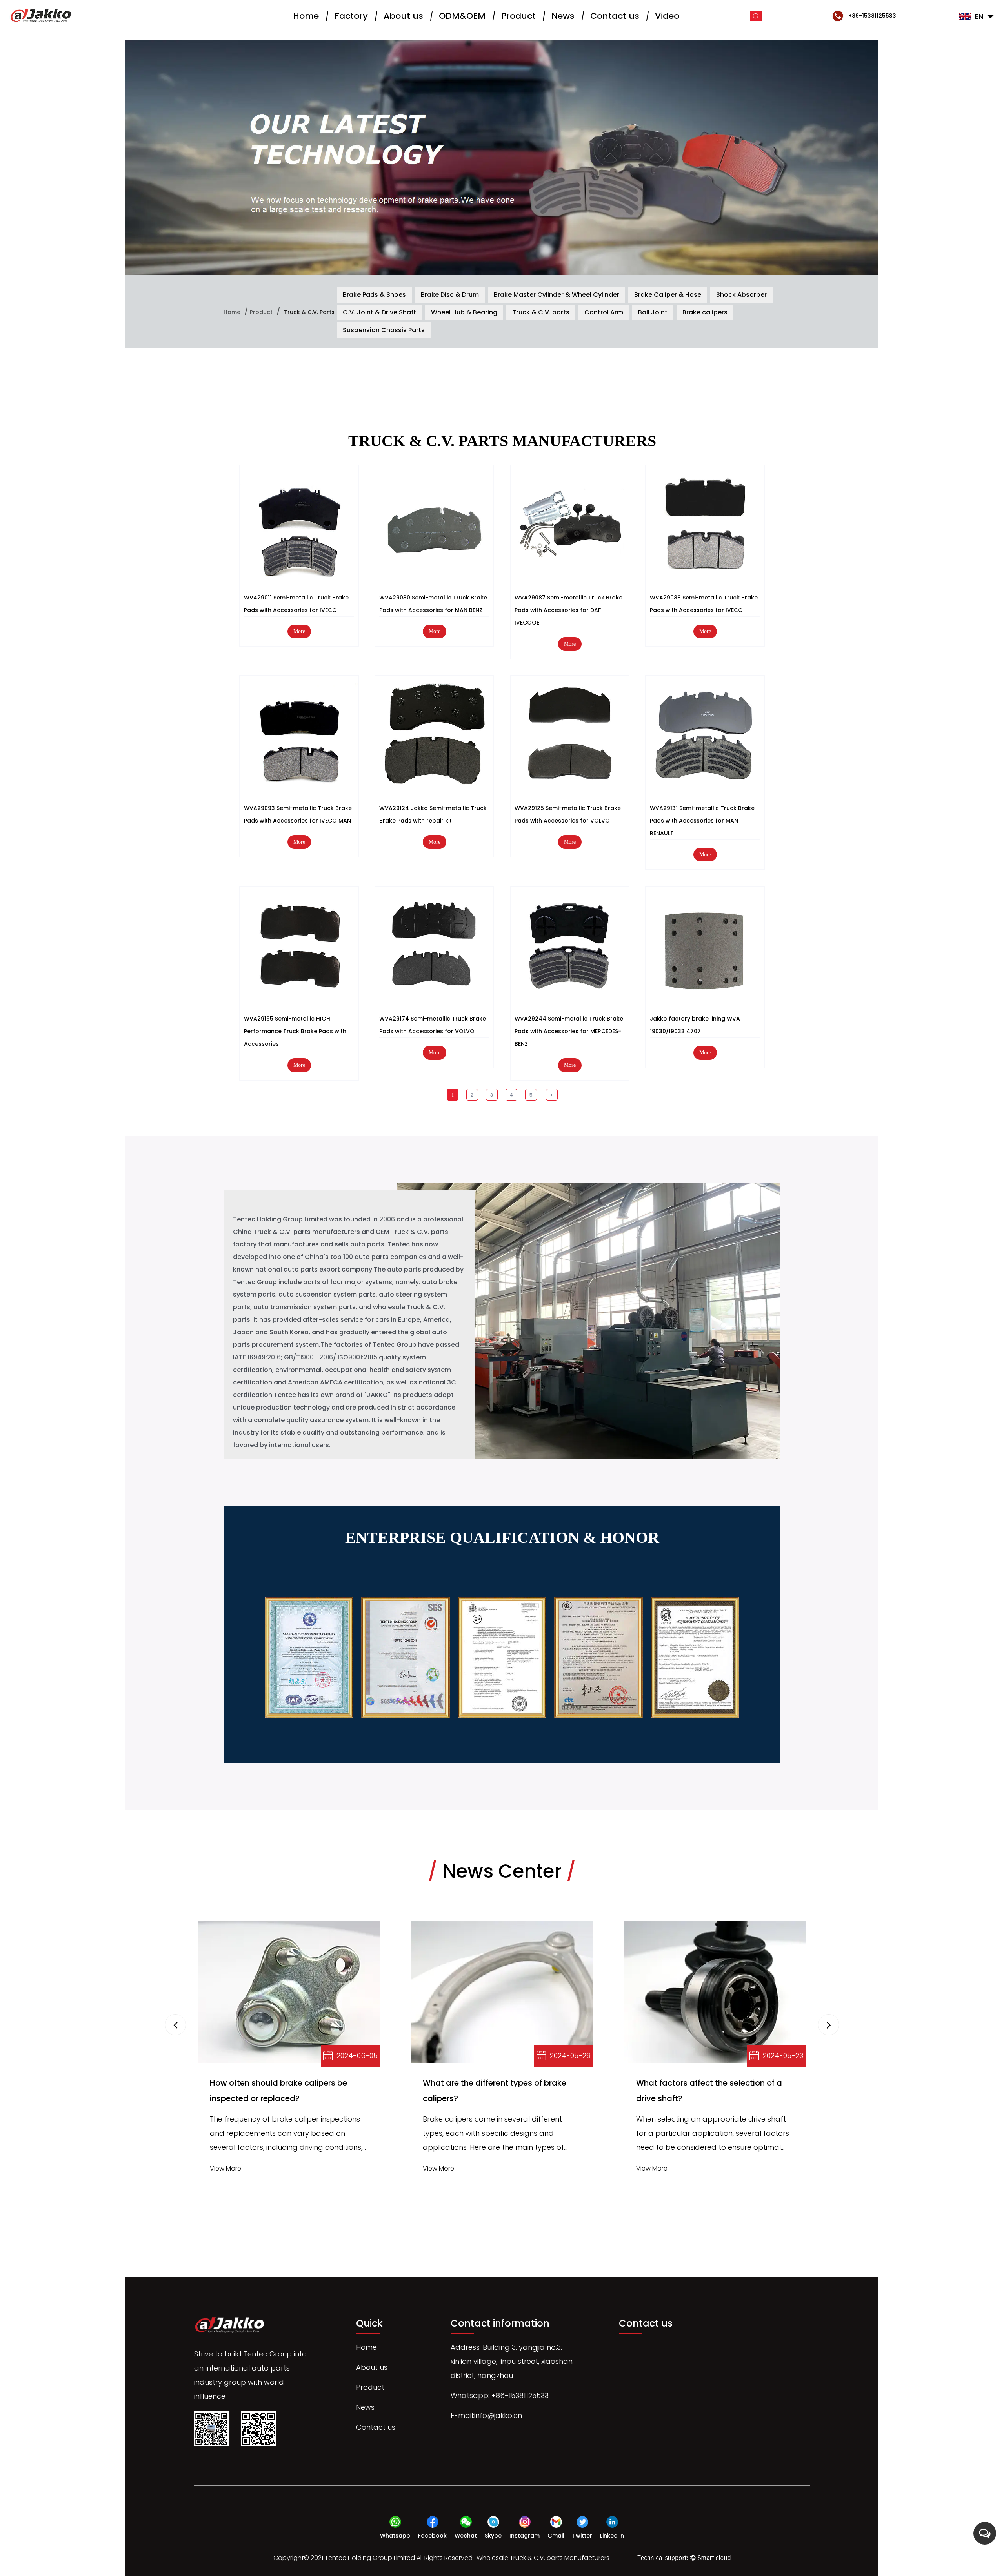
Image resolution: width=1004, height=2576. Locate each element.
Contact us (615, 16)
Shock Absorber (741, 295)
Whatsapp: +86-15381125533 (500, 2395)
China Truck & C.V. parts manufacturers (296, 1232)
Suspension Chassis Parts (384, 330)
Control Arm (604, 312)
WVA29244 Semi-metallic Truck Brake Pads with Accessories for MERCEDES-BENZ (569, 1031)
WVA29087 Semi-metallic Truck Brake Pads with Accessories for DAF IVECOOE (568, 610)
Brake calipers (705, 312)
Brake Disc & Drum (450, 295)
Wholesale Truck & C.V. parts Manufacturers (543, 2558)
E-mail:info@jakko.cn (486, 2415)
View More (226, 2168)
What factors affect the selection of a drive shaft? (709, 2091)
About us (403, 16)
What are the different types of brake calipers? (495, 2091)
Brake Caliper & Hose (668, 295)
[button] (829, 2025)
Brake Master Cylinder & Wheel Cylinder (557, 295)
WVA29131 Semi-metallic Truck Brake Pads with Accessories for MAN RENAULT (702, 821)
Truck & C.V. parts (541, 312)
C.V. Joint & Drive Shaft (379, 312)
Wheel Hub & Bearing (464, 312)
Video (667, 16)
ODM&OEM (462, 16)
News (563, 16)
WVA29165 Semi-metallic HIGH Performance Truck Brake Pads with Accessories (295, 1031)
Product (518, 16)
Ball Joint (653, 312)
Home (306, 16)
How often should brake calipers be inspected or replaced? (278, 2091)
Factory (351, 16)
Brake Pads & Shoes (374, 295)
